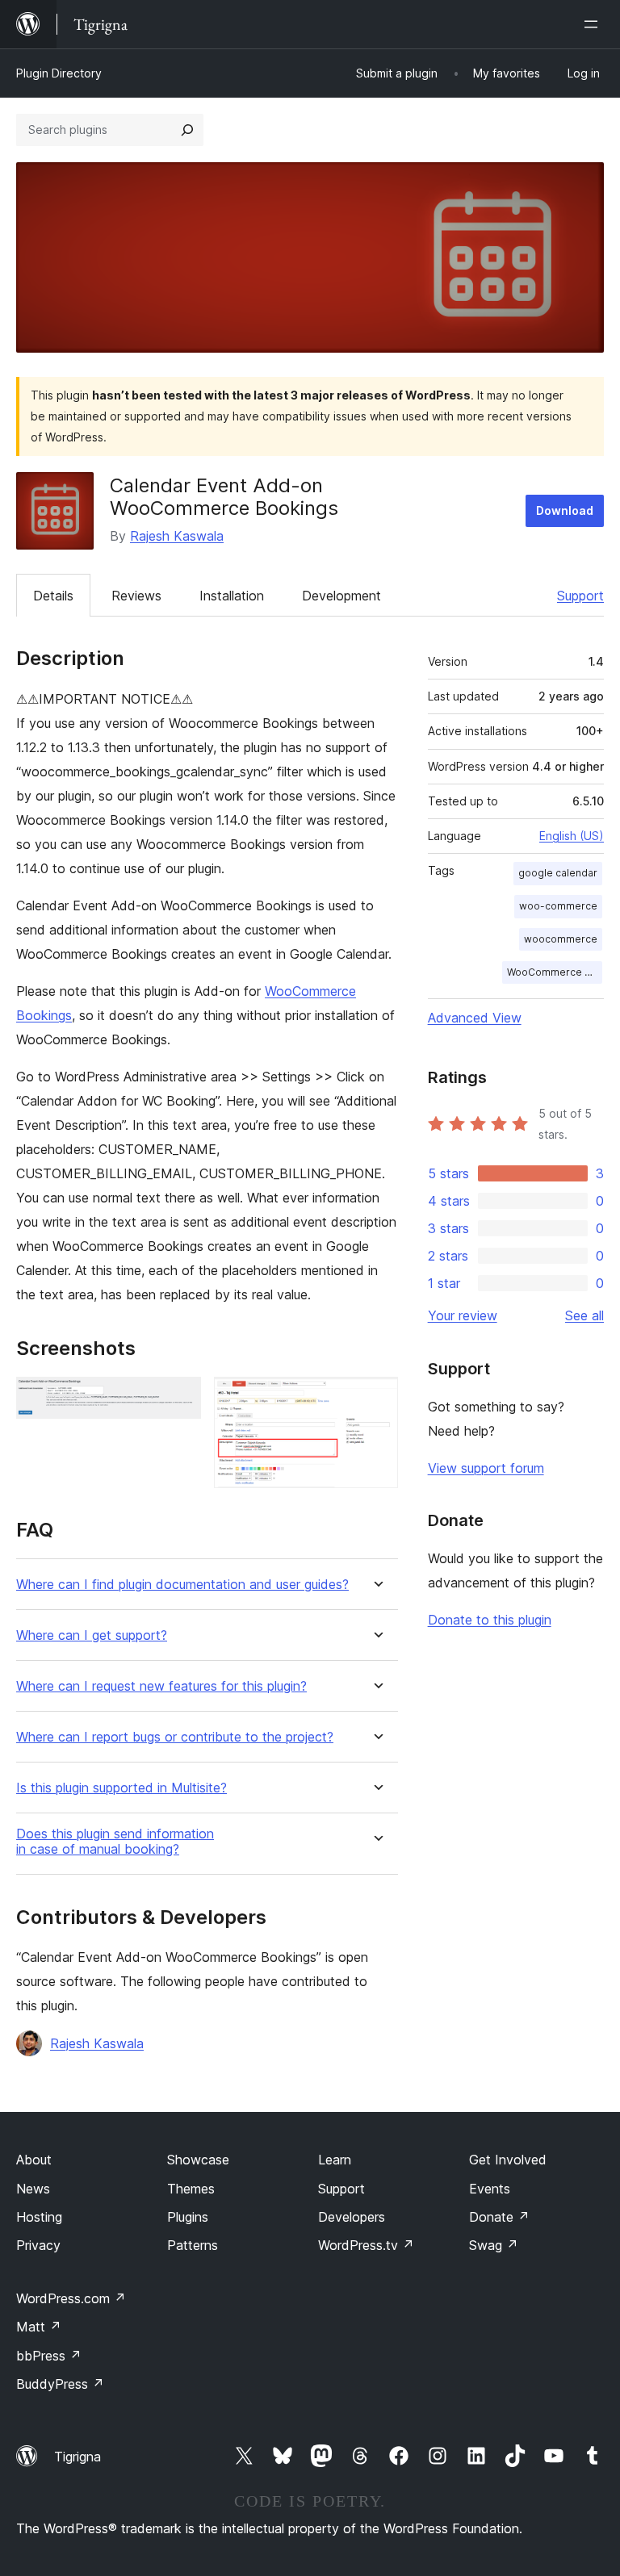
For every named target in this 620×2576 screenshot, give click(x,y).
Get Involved (508, 2160)
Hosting (39, 2217)
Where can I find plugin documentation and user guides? (182, 1585)
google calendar (558, 873)
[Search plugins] (187, 130)
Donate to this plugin (490, 1620)
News (33, 2189)
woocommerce (561, 939)
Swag (494, 2245)
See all (584, 1315)
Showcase (198, 2160)
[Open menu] (594, 24)
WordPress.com (71, 2298)
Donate (499, 2217)
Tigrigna (77, 2457)
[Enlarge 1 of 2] (179, 1399)
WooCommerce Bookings (555, 972)
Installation (232, 596)
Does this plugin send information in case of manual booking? (115, 1842)
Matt (39, 2327)
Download (565, 510)
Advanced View (475, 1018)
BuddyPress (60, 2384)
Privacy (38, 2245)
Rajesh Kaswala (177, 536)
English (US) (572, 836)
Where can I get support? (92, 1635)
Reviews (136, 596)
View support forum (486, 1468)
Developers (352, 2217)
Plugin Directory (59, 73)
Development (341, 596)
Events (490, 2189)
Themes (191, 2189)
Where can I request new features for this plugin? (161, 1686)
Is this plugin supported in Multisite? (121, 1788)
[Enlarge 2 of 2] (376, 1399)
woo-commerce (558, 906)
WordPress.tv (366, 2245)
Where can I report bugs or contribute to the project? (175, 1737)
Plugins (188, 2217)
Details (53, 596)
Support (580, 596)
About (34, 2160)
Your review (463, 1315)
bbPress (49, 2356)
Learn (335, 2160)
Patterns (193, 2245)
